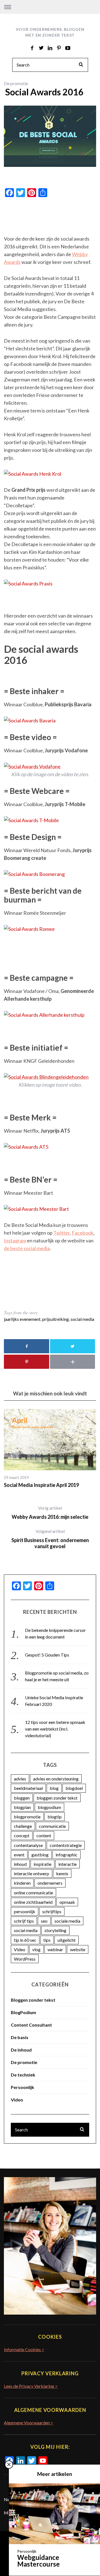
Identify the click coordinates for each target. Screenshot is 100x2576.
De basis (20, 2037)
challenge (23, 1826)
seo (44, 1921)
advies (20, 1779)
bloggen (22, 1798)
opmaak (67, 1902)
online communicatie (33, 1893)
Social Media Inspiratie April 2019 (41, 1485)
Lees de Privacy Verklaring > (31, 2386)
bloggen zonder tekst (57, 1798)
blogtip (55, 1817)
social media (82, 1319)
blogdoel (74, 1788)
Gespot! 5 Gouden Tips (47, 1655)
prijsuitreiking (56, 1319)
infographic (67, 1855)
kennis (62, 1873)
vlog (36, 1949)
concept (22, 1835)
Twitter (62, 1233)
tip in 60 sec (25, 1940)
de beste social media (27, 1248)
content (44, 1835)
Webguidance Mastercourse (38, 2561)
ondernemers (50, 1883)
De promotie (16, 83)
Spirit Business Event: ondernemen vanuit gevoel (50, 1539)
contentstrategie (66, 1845)
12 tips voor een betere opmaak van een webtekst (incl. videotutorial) (55, 1729)
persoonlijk (25, 1911)
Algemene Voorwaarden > (28, 2423)
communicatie (52, 1826)
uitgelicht (67, 1940)
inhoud (20, 1864)
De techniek (23, 2075)
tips (47, 1940)
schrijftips (52, 1911)
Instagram (15, 1240)
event (19, 1855)
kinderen (22, 1883)
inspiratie (42, 1864)
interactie (67, 1864)
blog (54, 1788)
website (78, 1949)
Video (20, 1949)
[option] (50, 1449)
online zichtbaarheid (33, 1902)
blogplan (22, 1807)
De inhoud (21, 2050)
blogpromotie (27, 1817)
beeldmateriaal (28, 1788)
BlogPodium (23, 2012)
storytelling (55, 1930)
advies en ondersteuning (56, 1779)
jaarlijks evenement (22, 1319)
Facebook (82, 1233)
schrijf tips (24, 1921)
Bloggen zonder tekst (33, 2000)
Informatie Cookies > (24, 2349)
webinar (55, 1949)
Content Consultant (31, 2025)
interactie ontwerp (32, 1873)
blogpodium (49, 1807)
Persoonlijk (22, 2087)
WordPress (25, 1959)
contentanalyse (28, 1845)
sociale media (67, 1921)
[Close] (9, 2465)
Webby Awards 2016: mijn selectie (50, 1513)
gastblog (40, 1855)
